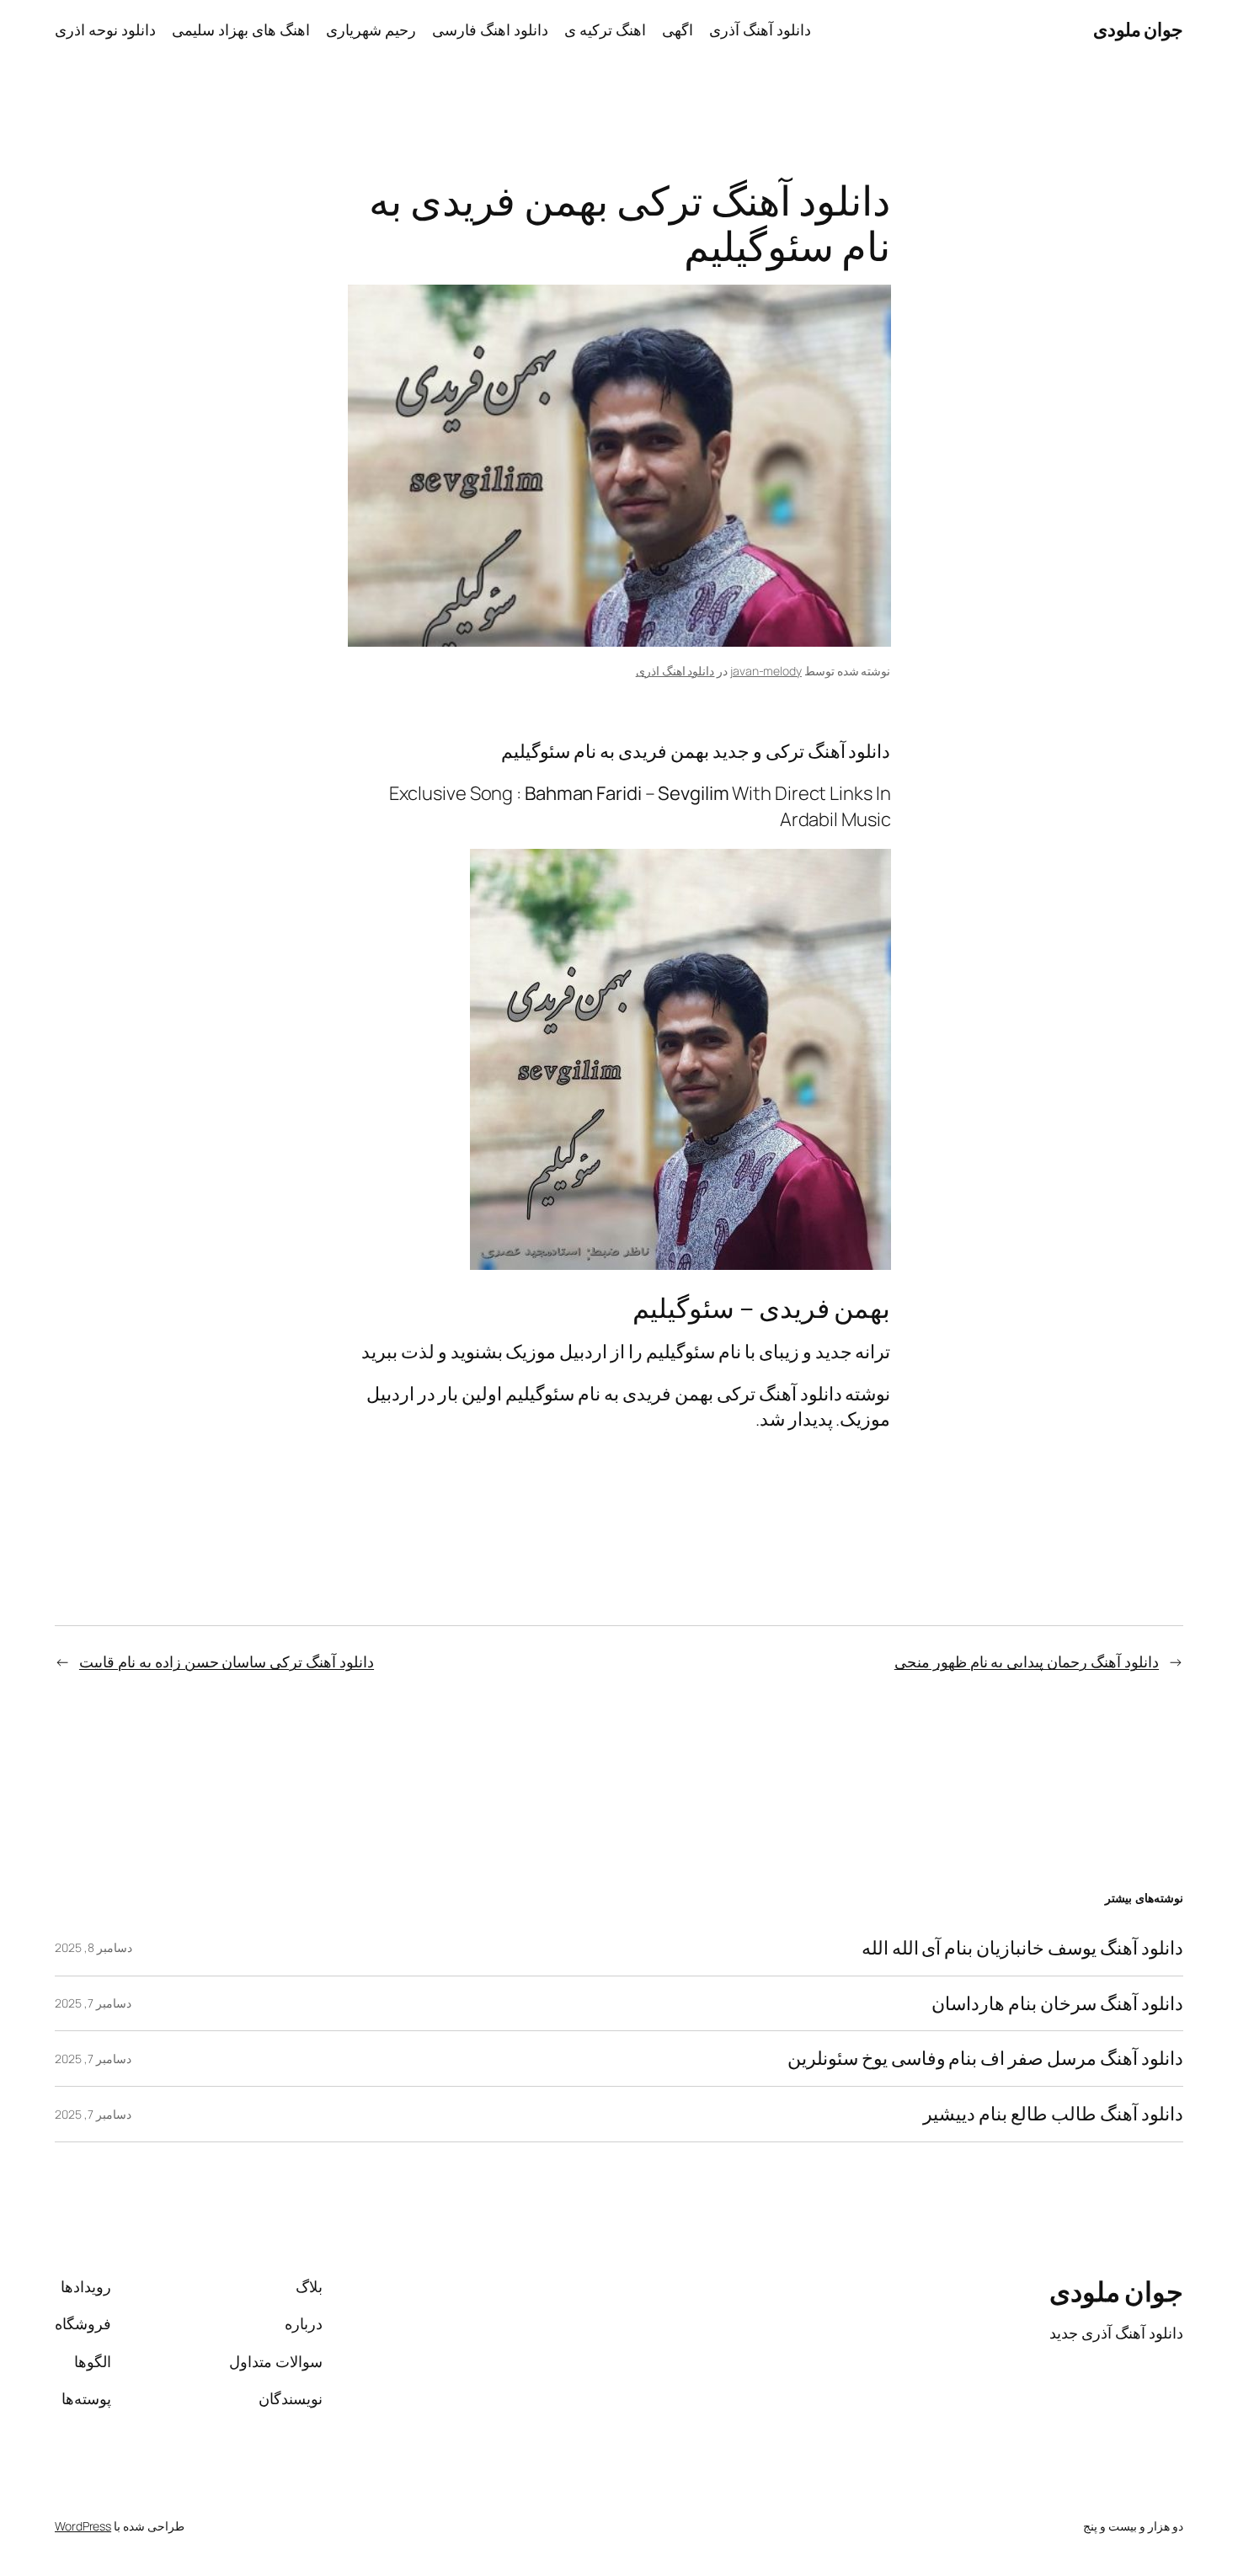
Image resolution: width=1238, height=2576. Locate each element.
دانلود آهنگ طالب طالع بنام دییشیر (1053, 2114)
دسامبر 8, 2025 (93, 1947)
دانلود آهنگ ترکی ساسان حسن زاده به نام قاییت (227, 1661)
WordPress (83, 2526)
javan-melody (766, 671)
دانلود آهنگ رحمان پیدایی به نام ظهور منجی (1027, 1661)
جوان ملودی (1139, 29)
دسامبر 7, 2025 (93, 2003)
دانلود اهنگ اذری (675, 671)
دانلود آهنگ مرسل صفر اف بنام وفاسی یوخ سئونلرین (985, 2059)
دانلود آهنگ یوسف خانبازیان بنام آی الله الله (1022, 1948)
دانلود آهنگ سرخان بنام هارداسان (1057, 2004)
